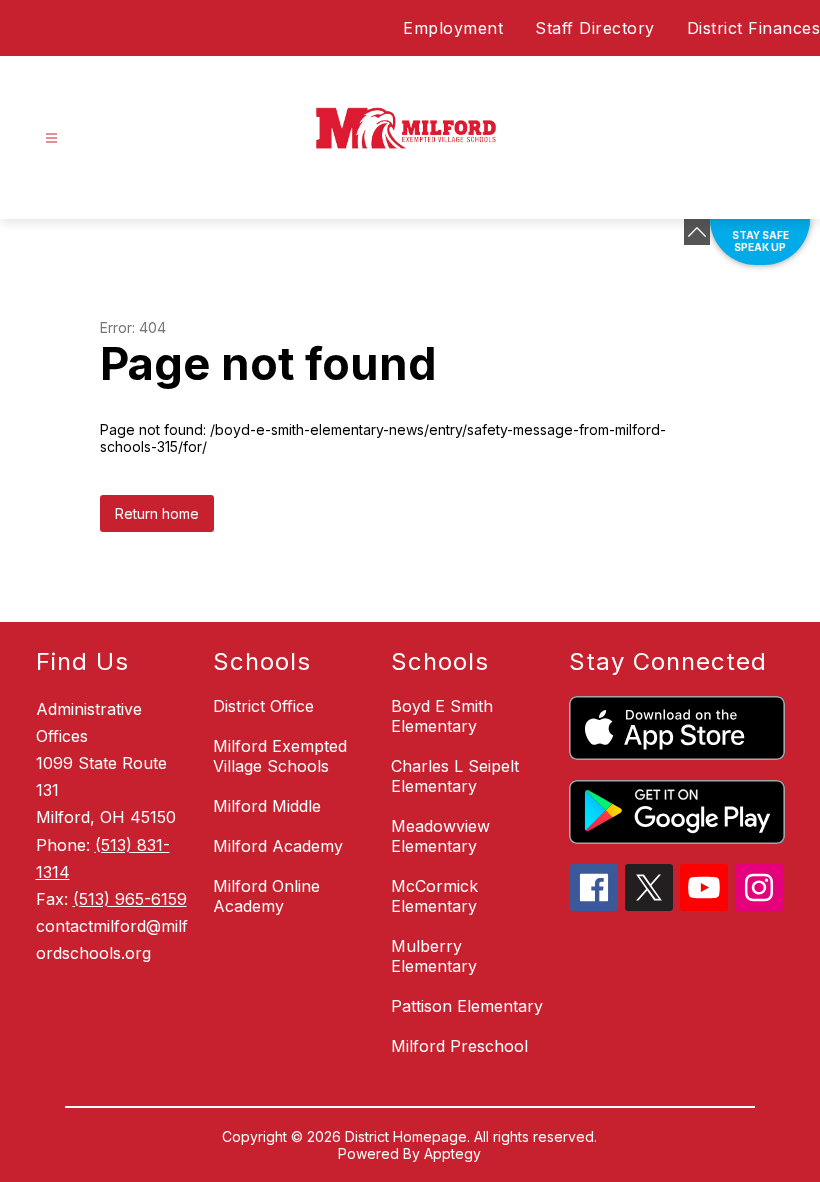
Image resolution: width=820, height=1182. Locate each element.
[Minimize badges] (697, 232)
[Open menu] (51, 138)
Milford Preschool (459, 1046)
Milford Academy (278, 846)
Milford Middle (267, 806)
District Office (263, 706)
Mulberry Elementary (434, 956)
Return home (157, 513)
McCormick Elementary (434, 896)
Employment (453, 28)
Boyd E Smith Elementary (442, 716)
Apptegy (452, 1153)
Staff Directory (595, 28)
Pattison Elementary (467, 1006)
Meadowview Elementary (440, 836)
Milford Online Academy (266, 896)
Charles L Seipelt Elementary (455, 776)
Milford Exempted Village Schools (280, 756)
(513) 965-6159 (130, 899)
